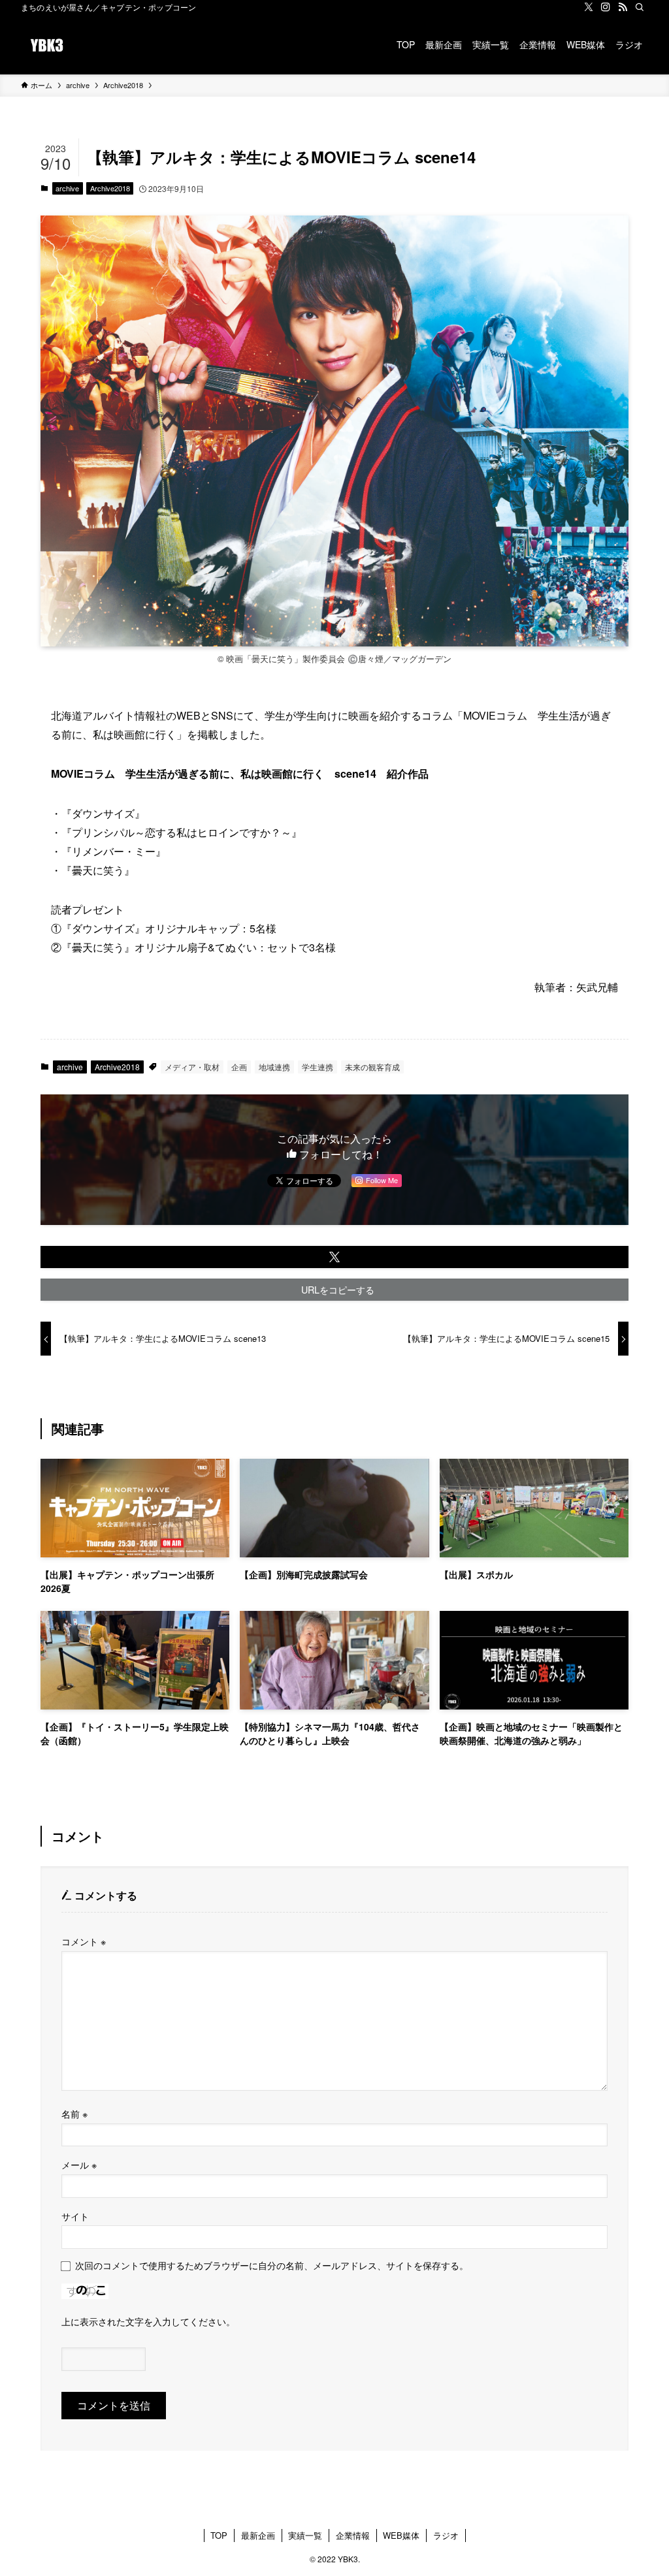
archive (67, 188)
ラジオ (446, 2535)
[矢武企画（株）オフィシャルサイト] (47, 44)
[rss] (623, 7)
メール (79, 2164)
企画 (239, 1067)
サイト (75, 2216)
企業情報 (353, 2535)
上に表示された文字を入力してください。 (148, 2321)
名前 (74, 2113)
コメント (84, 1941)
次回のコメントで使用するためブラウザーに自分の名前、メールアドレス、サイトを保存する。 (272, 2265)
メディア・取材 (192, 1067)
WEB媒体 (401, 2535)
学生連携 (318, 1067)
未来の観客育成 (372, 1067)
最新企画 (258, 2535)
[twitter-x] (589, 7)
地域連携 (274, 1067)
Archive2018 (110, 188)
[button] (334, 1257)
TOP (219, 2535)
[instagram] (606, 7)
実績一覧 (305, 2535)
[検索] (640, 7)
